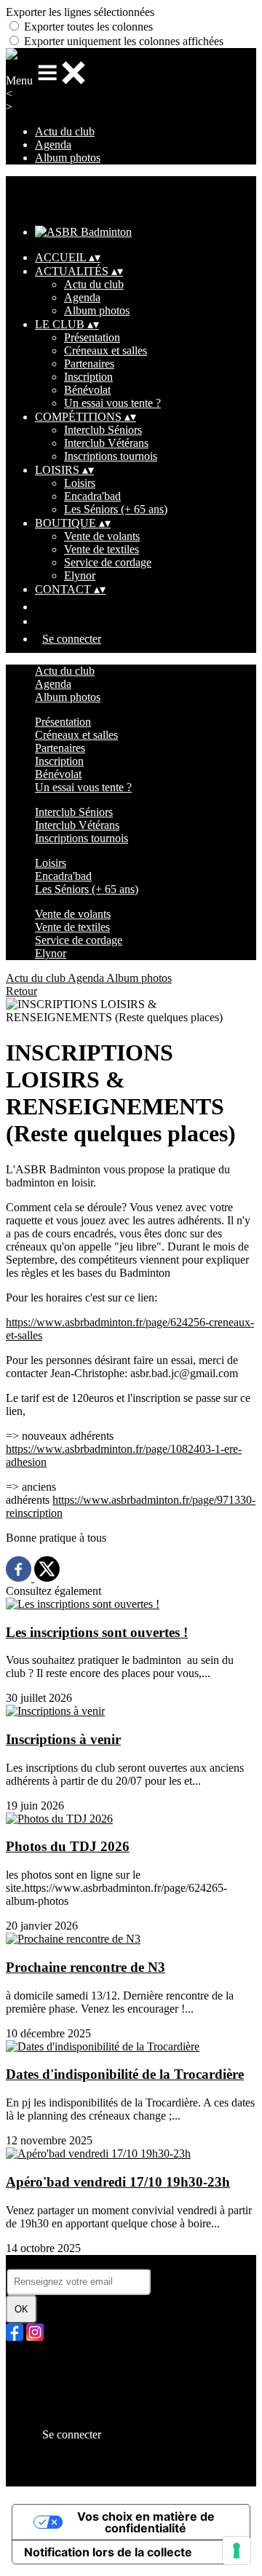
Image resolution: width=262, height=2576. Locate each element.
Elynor (80, 575)
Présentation (92, 337)
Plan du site (61, 2362)
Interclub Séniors (103, 430)
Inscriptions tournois (111, 456)
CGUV (52, 2401)
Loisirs (80, 483)
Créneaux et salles (106, 350)
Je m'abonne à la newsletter (68, 2261)
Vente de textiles (102, 549)
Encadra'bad (92, 496)
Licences (55, 2375)
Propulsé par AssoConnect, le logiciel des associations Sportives (130, 2473)
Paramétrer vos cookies (88, 2414)
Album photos (68, 158)
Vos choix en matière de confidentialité (146, 2522)
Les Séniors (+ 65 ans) (116, 509)
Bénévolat (87, 390)
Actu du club (65, 131)
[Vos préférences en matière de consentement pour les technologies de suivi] (237, 2551)
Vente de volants (102, 536)
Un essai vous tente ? (112, 403)
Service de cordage (108, 562)
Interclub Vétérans (106, 443)
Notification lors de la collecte (108, 2552)
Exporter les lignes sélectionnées (80, 12)
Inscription (88, 377)
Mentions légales (74, 2388)
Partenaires (89, 364)
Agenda (53, 144)
